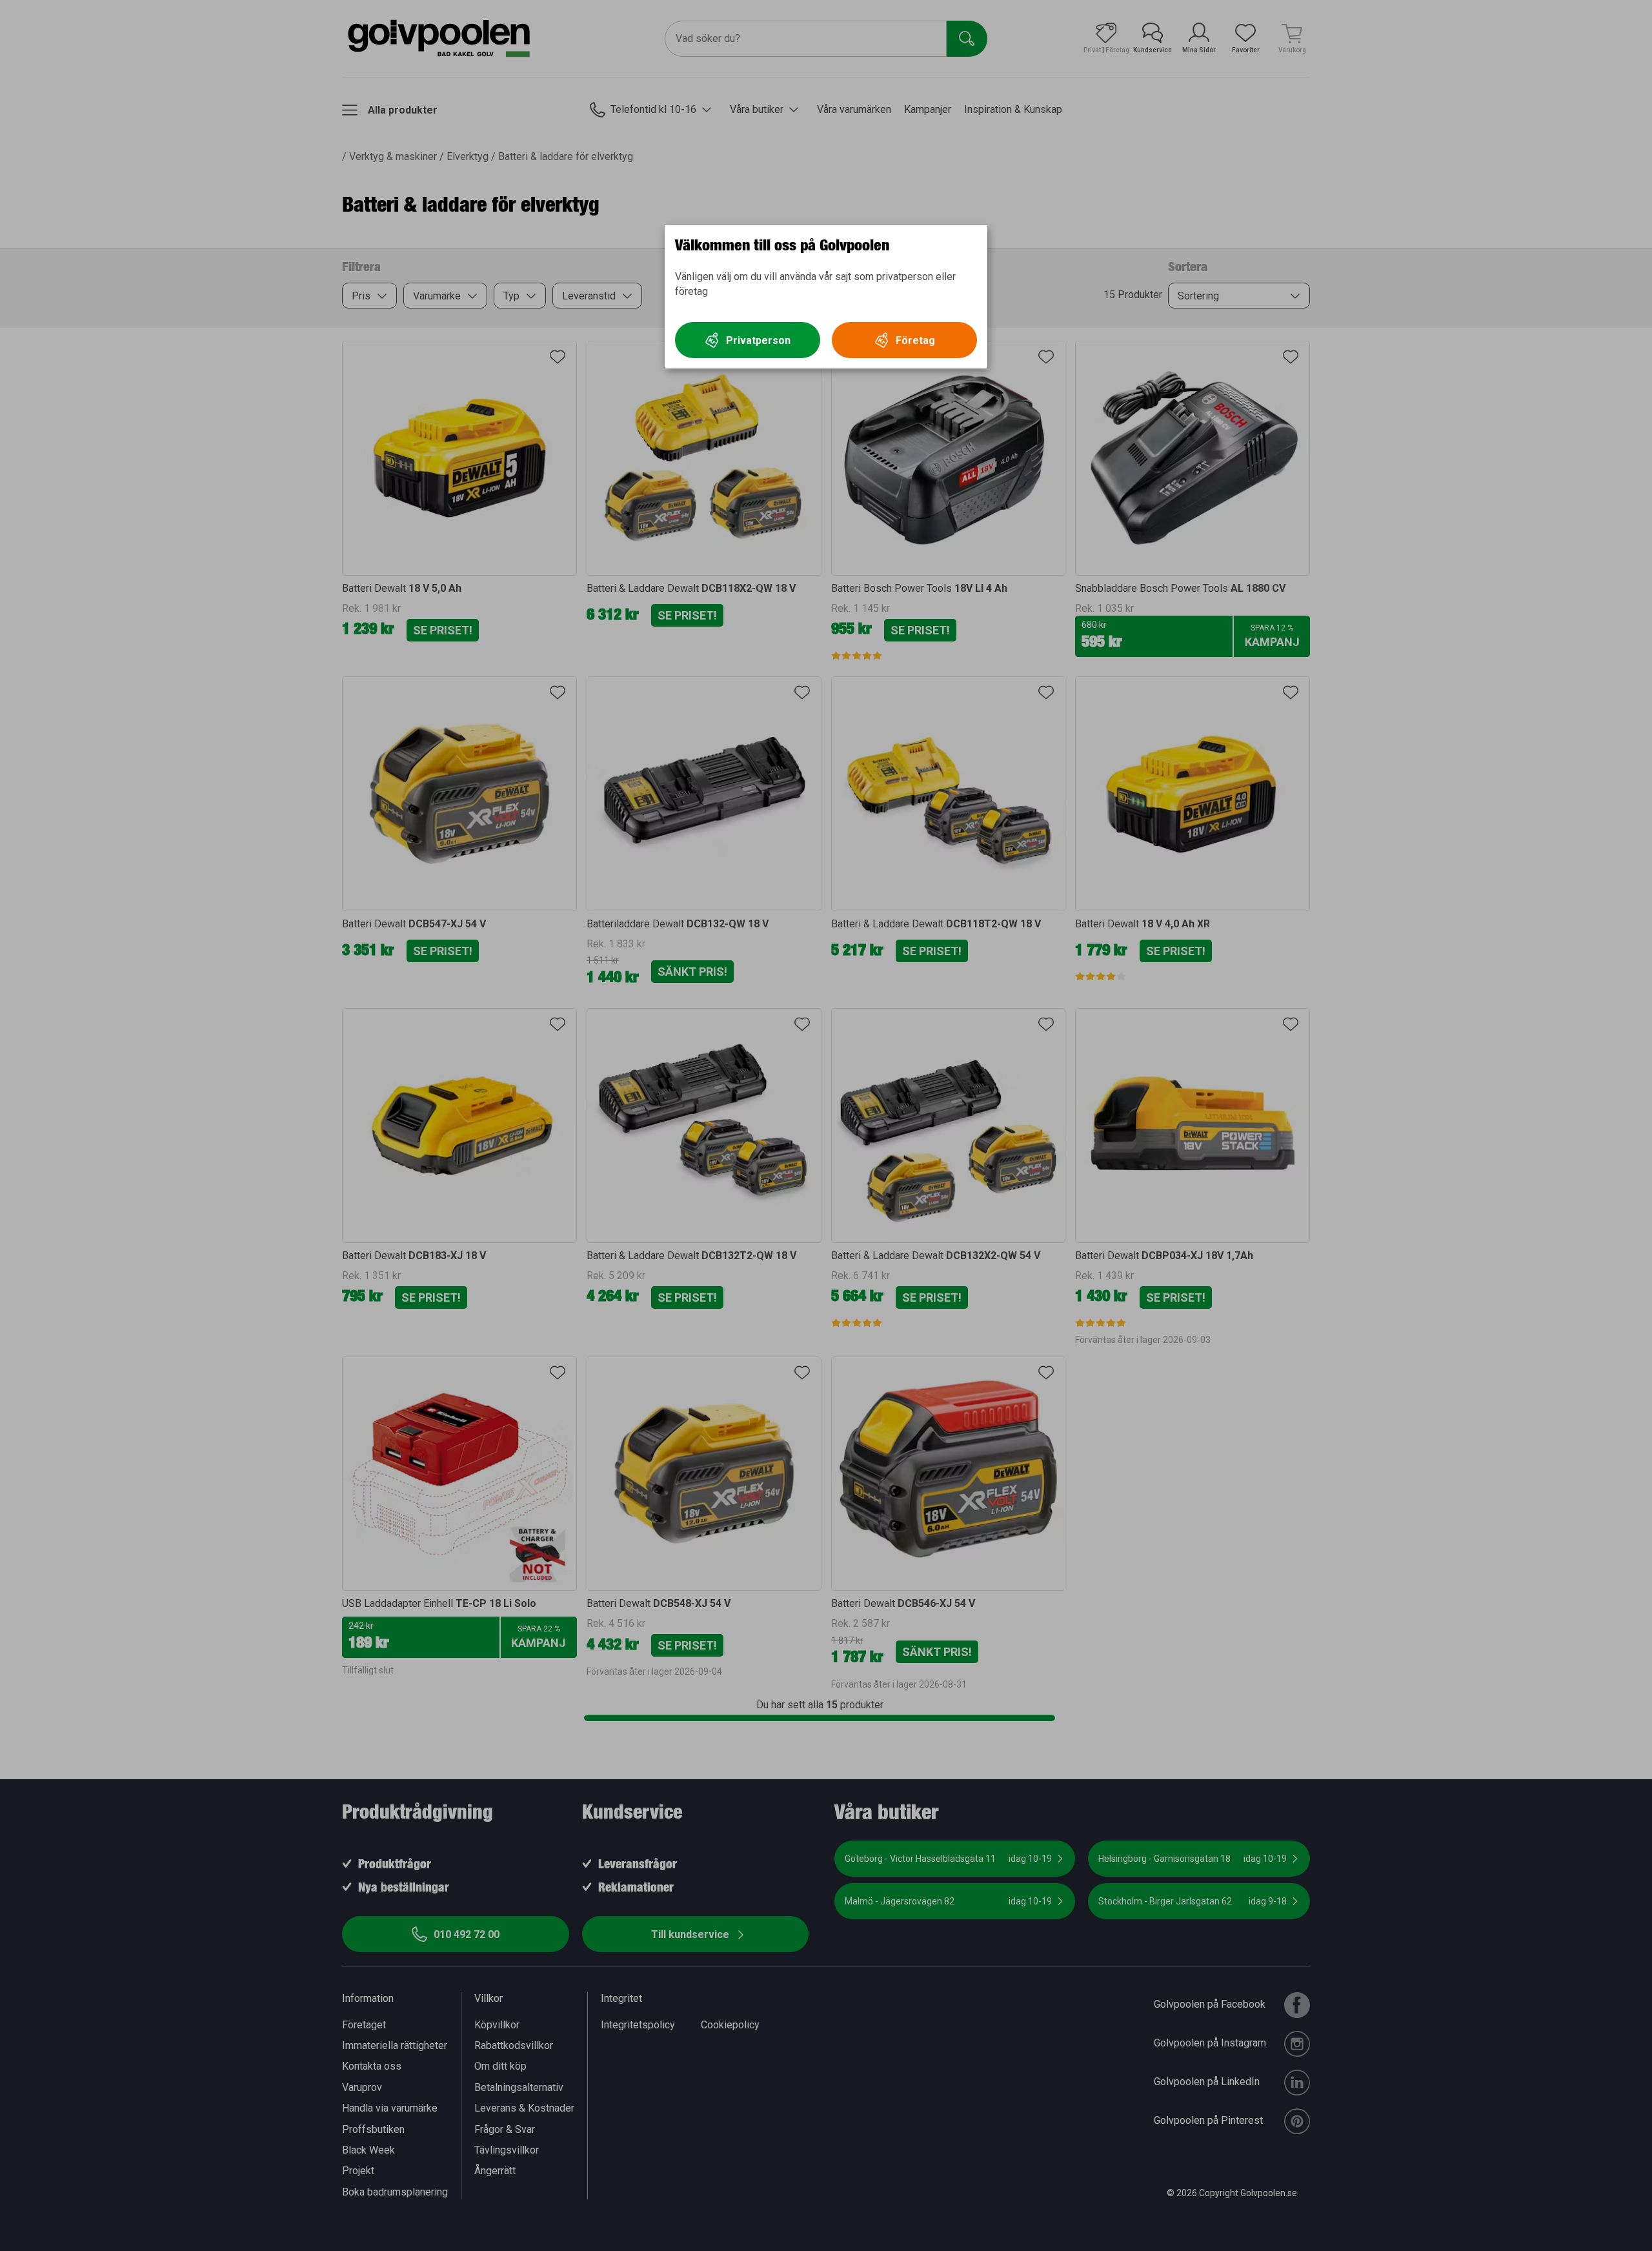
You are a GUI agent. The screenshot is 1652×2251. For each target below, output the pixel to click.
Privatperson (758, 340)
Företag (915, 340)
